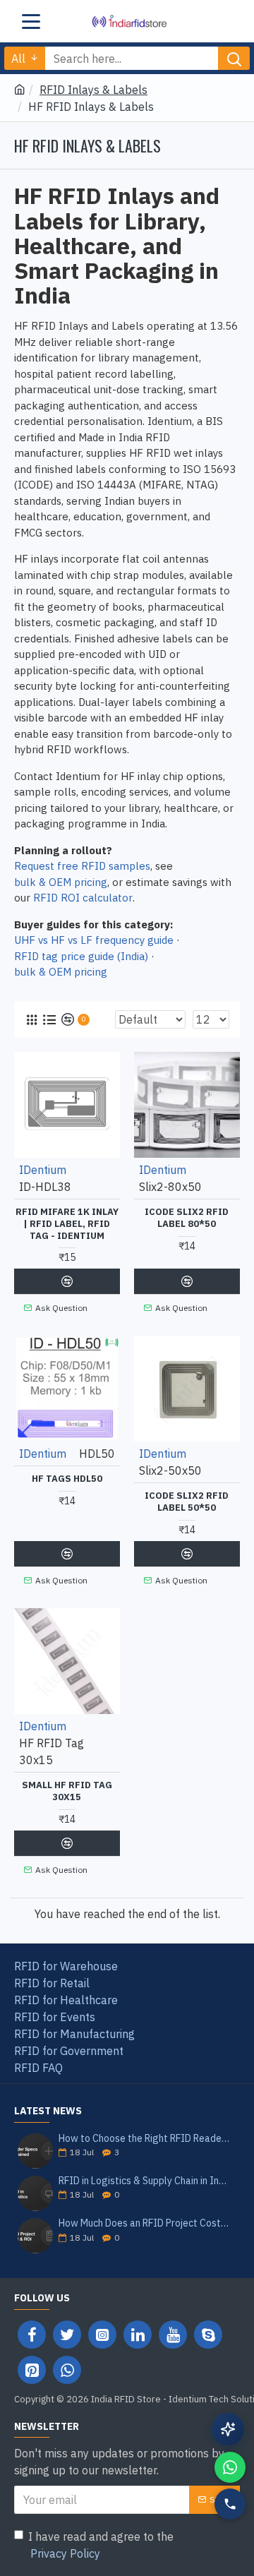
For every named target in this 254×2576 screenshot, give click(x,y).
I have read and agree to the (101, 2545)
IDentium (43, 1170)
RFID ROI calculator (83, 898)
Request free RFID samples (82, 866)
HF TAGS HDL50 (67, 1479)
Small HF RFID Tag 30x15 (67, 1791)
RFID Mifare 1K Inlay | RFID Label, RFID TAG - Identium (67, 1224)
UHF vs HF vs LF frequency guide (94, 940)
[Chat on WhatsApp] (230, 2467)
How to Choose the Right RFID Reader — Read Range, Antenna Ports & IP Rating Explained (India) (145, 2139)
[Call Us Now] (230, 2504)
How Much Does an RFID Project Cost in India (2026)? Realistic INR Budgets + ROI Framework (145, 2223)
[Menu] (31, 21)
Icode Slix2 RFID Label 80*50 (187, 1218)
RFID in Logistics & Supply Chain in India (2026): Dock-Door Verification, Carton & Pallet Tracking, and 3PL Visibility (145, 2181)
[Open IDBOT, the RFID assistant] (228, 2429)
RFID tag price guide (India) (81, 956)
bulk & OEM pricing (61, 882)
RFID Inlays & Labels (93, 90)
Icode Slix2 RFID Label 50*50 (187, 1502)
